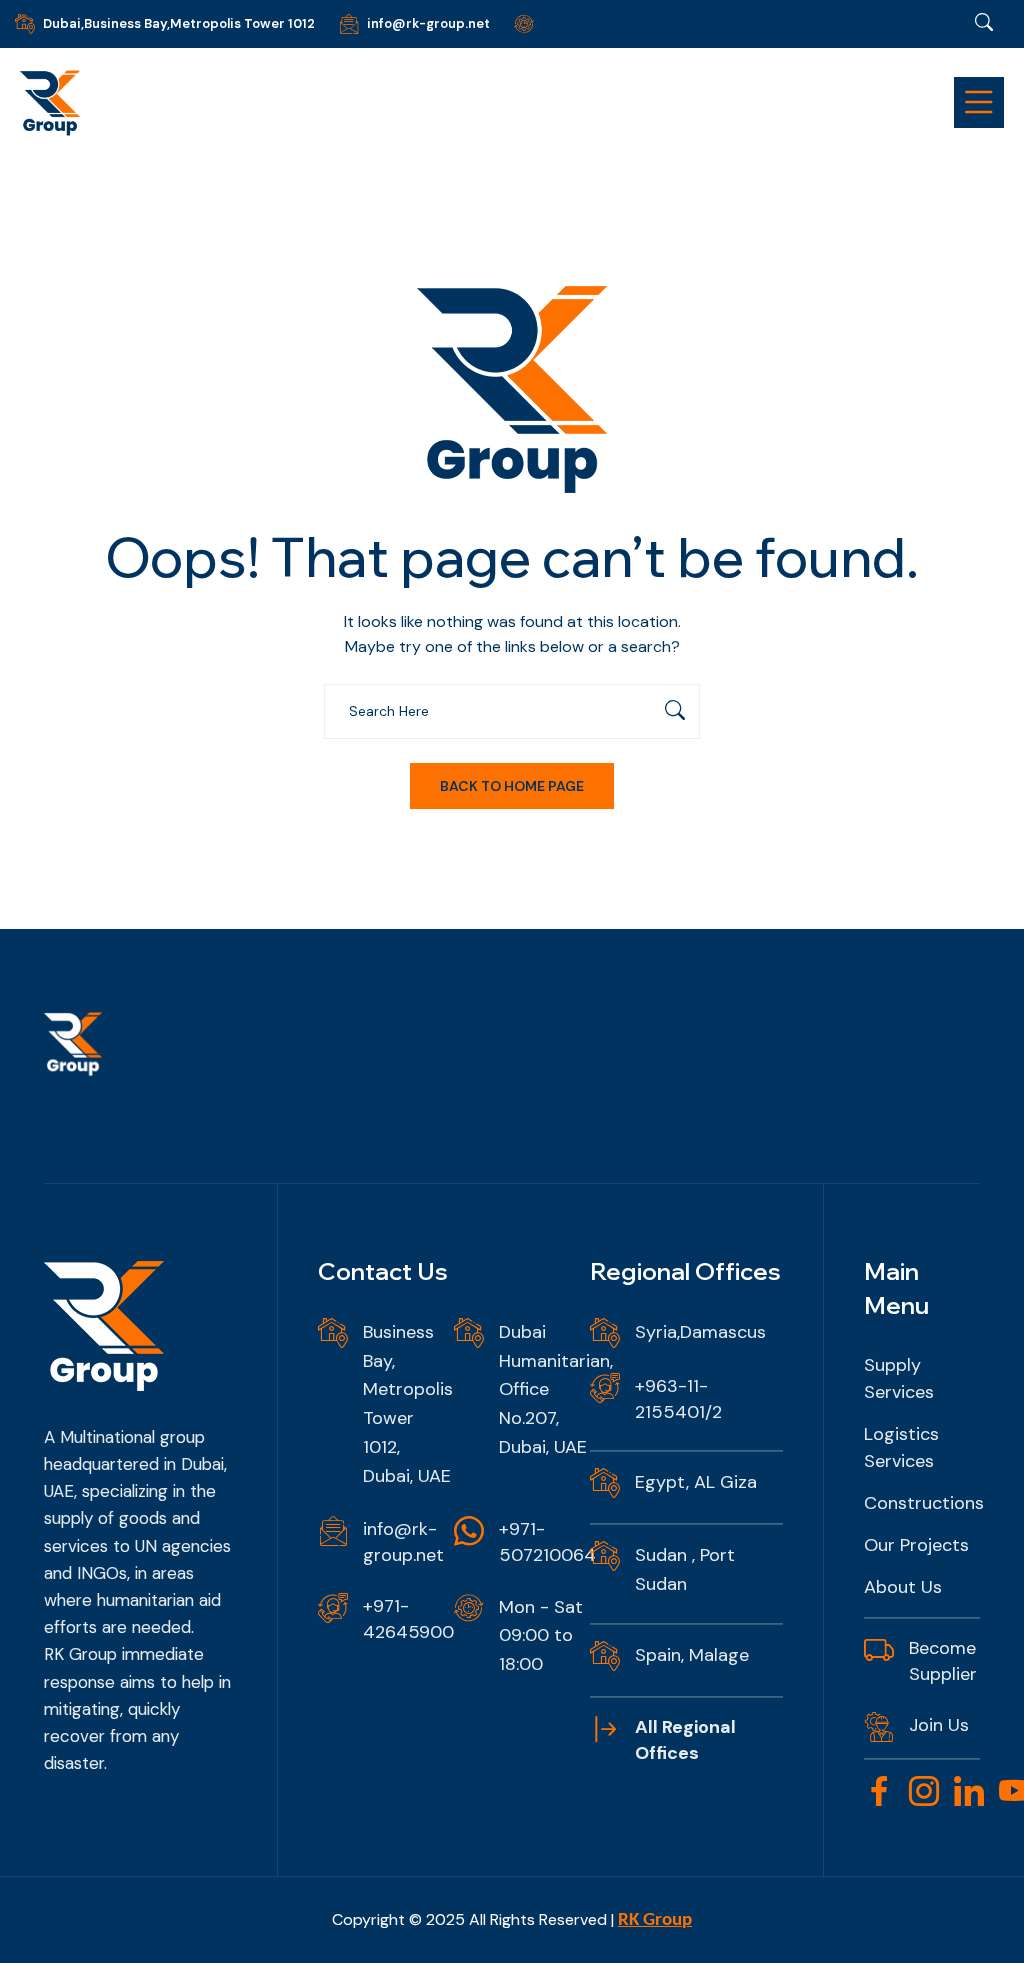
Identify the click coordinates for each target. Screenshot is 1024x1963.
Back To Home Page (512, 786)
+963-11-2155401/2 (678, 1399)
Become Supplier (943, 1661)
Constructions (924, 1503)
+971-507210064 (547, 1542)
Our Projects (916, 1545)
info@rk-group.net (428, 23)
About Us (903, 1587)
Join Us (939, 1725)
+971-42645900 (408, 1619)
